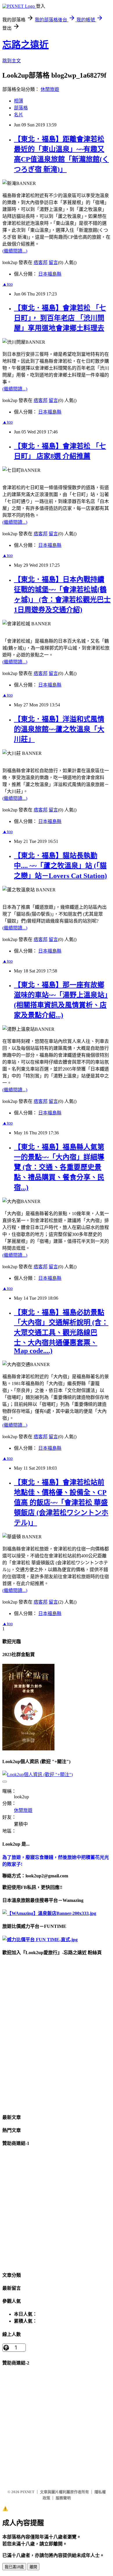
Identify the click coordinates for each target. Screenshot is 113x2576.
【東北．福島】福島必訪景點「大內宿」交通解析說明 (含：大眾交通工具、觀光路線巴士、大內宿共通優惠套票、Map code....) (61, 1332)
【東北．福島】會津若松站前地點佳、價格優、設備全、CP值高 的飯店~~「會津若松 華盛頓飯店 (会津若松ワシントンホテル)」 (61, 1503)
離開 (33, 2567)
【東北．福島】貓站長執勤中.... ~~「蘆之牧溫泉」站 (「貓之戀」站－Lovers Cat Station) (60, 866)
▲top (8, 284)
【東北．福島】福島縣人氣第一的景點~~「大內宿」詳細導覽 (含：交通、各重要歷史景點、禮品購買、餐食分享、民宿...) (59, 1167)
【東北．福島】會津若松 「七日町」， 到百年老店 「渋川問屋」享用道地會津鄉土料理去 (60, 318)
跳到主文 (12, 61)
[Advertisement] (57, 2209)
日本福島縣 (50, 274)
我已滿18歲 (14, 2567)
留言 (53, 262)
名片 (19, 115)
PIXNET (27, 2492)
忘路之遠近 (25, 45)
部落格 (21, 108)
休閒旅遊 (50, 89)
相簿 (19, 101)
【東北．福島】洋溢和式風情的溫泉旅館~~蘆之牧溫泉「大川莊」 (59, 729)
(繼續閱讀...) (15, 251)
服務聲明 (63, 2498)
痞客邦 (41, 262)
